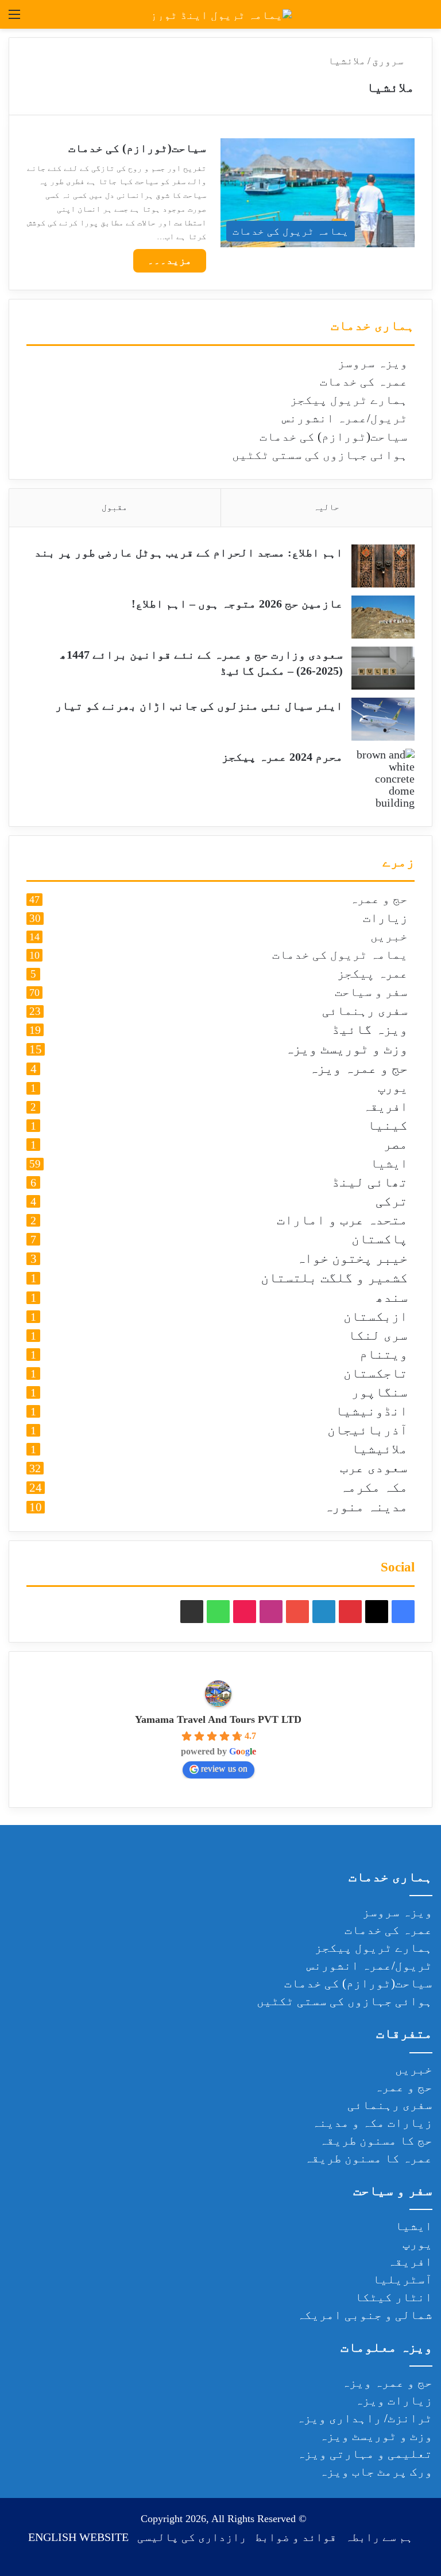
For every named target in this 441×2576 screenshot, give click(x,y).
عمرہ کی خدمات (364, 382)
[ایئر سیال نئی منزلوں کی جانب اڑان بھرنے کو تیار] (383, 719)
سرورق (389, 61)
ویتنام (384, 1355)
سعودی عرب (374, 1468)
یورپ (393, 1088)
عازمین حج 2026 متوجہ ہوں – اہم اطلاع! (237, 604)
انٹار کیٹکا (394, 2297)
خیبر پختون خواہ (352, 1259)
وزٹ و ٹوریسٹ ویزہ (346, 1049)
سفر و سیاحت (371, 993)
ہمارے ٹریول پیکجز (349, 400)
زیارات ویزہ (394, 2400)
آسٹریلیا (403, 2279)
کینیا (388, 1126)
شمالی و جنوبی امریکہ (365, 2315)
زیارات (385, 918)
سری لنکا (378, 1336)
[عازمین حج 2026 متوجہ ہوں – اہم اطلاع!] (383, 617)
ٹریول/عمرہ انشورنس (345, 418)
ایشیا (389, 1164)
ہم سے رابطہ (379, 2537)
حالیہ (326, 507)
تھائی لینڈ (370, 1183)
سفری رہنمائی (365, 1011)
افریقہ (385, 1107)
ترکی (392, 1202)
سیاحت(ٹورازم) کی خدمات (137, 148)
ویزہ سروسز (373, 363)
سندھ (392, 1298)
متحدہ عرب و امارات (342, 1221)
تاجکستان (376, 1374)
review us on (224, 1768)
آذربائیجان (367, 1431)
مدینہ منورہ (366, 1507)
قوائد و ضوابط (296, 2537)
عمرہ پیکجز (372, 974)
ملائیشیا (380, 1450)
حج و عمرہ (379, 900)
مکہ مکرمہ (374, 1488)
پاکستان (380, 1240)
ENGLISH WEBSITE (78, 2537)
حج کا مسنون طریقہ (376, 2141)
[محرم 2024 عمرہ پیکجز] (383, 779)
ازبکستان (376, 1317)
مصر (396, 1145)
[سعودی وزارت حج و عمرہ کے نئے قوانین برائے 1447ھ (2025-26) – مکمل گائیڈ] (383, 668)
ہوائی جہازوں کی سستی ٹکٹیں (320, 455)
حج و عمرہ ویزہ (358, 1069)
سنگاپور (380, 1393)
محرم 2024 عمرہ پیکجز (282, 757)
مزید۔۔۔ (170, 260)
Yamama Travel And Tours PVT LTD (218, 1719)
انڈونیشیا (372, 1412)
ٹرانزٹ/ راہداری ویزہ (364, 2418)
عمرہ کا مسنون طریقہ (368, 2158)
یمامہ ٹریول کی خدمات (340, 955)
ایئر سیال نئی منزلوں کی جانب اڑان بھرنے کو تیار (199, 706)
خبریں (389, 937)
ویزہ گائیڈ (370, 1030)
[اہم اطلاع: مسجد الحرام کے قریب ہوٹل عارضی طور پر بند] (383, 566)
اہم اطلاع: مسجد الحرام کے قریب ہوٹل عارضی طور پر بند (189, 552)
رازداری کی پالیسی (192, 2537)
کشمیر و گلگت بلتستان (334, 1278)
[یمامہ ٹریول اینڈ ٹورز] (221, 14)
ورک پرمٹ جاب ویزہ (376, 2472)
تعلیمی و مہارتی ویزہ (365, 2454)
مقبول (115, 507)
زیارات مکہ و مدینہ (372, 2123)
